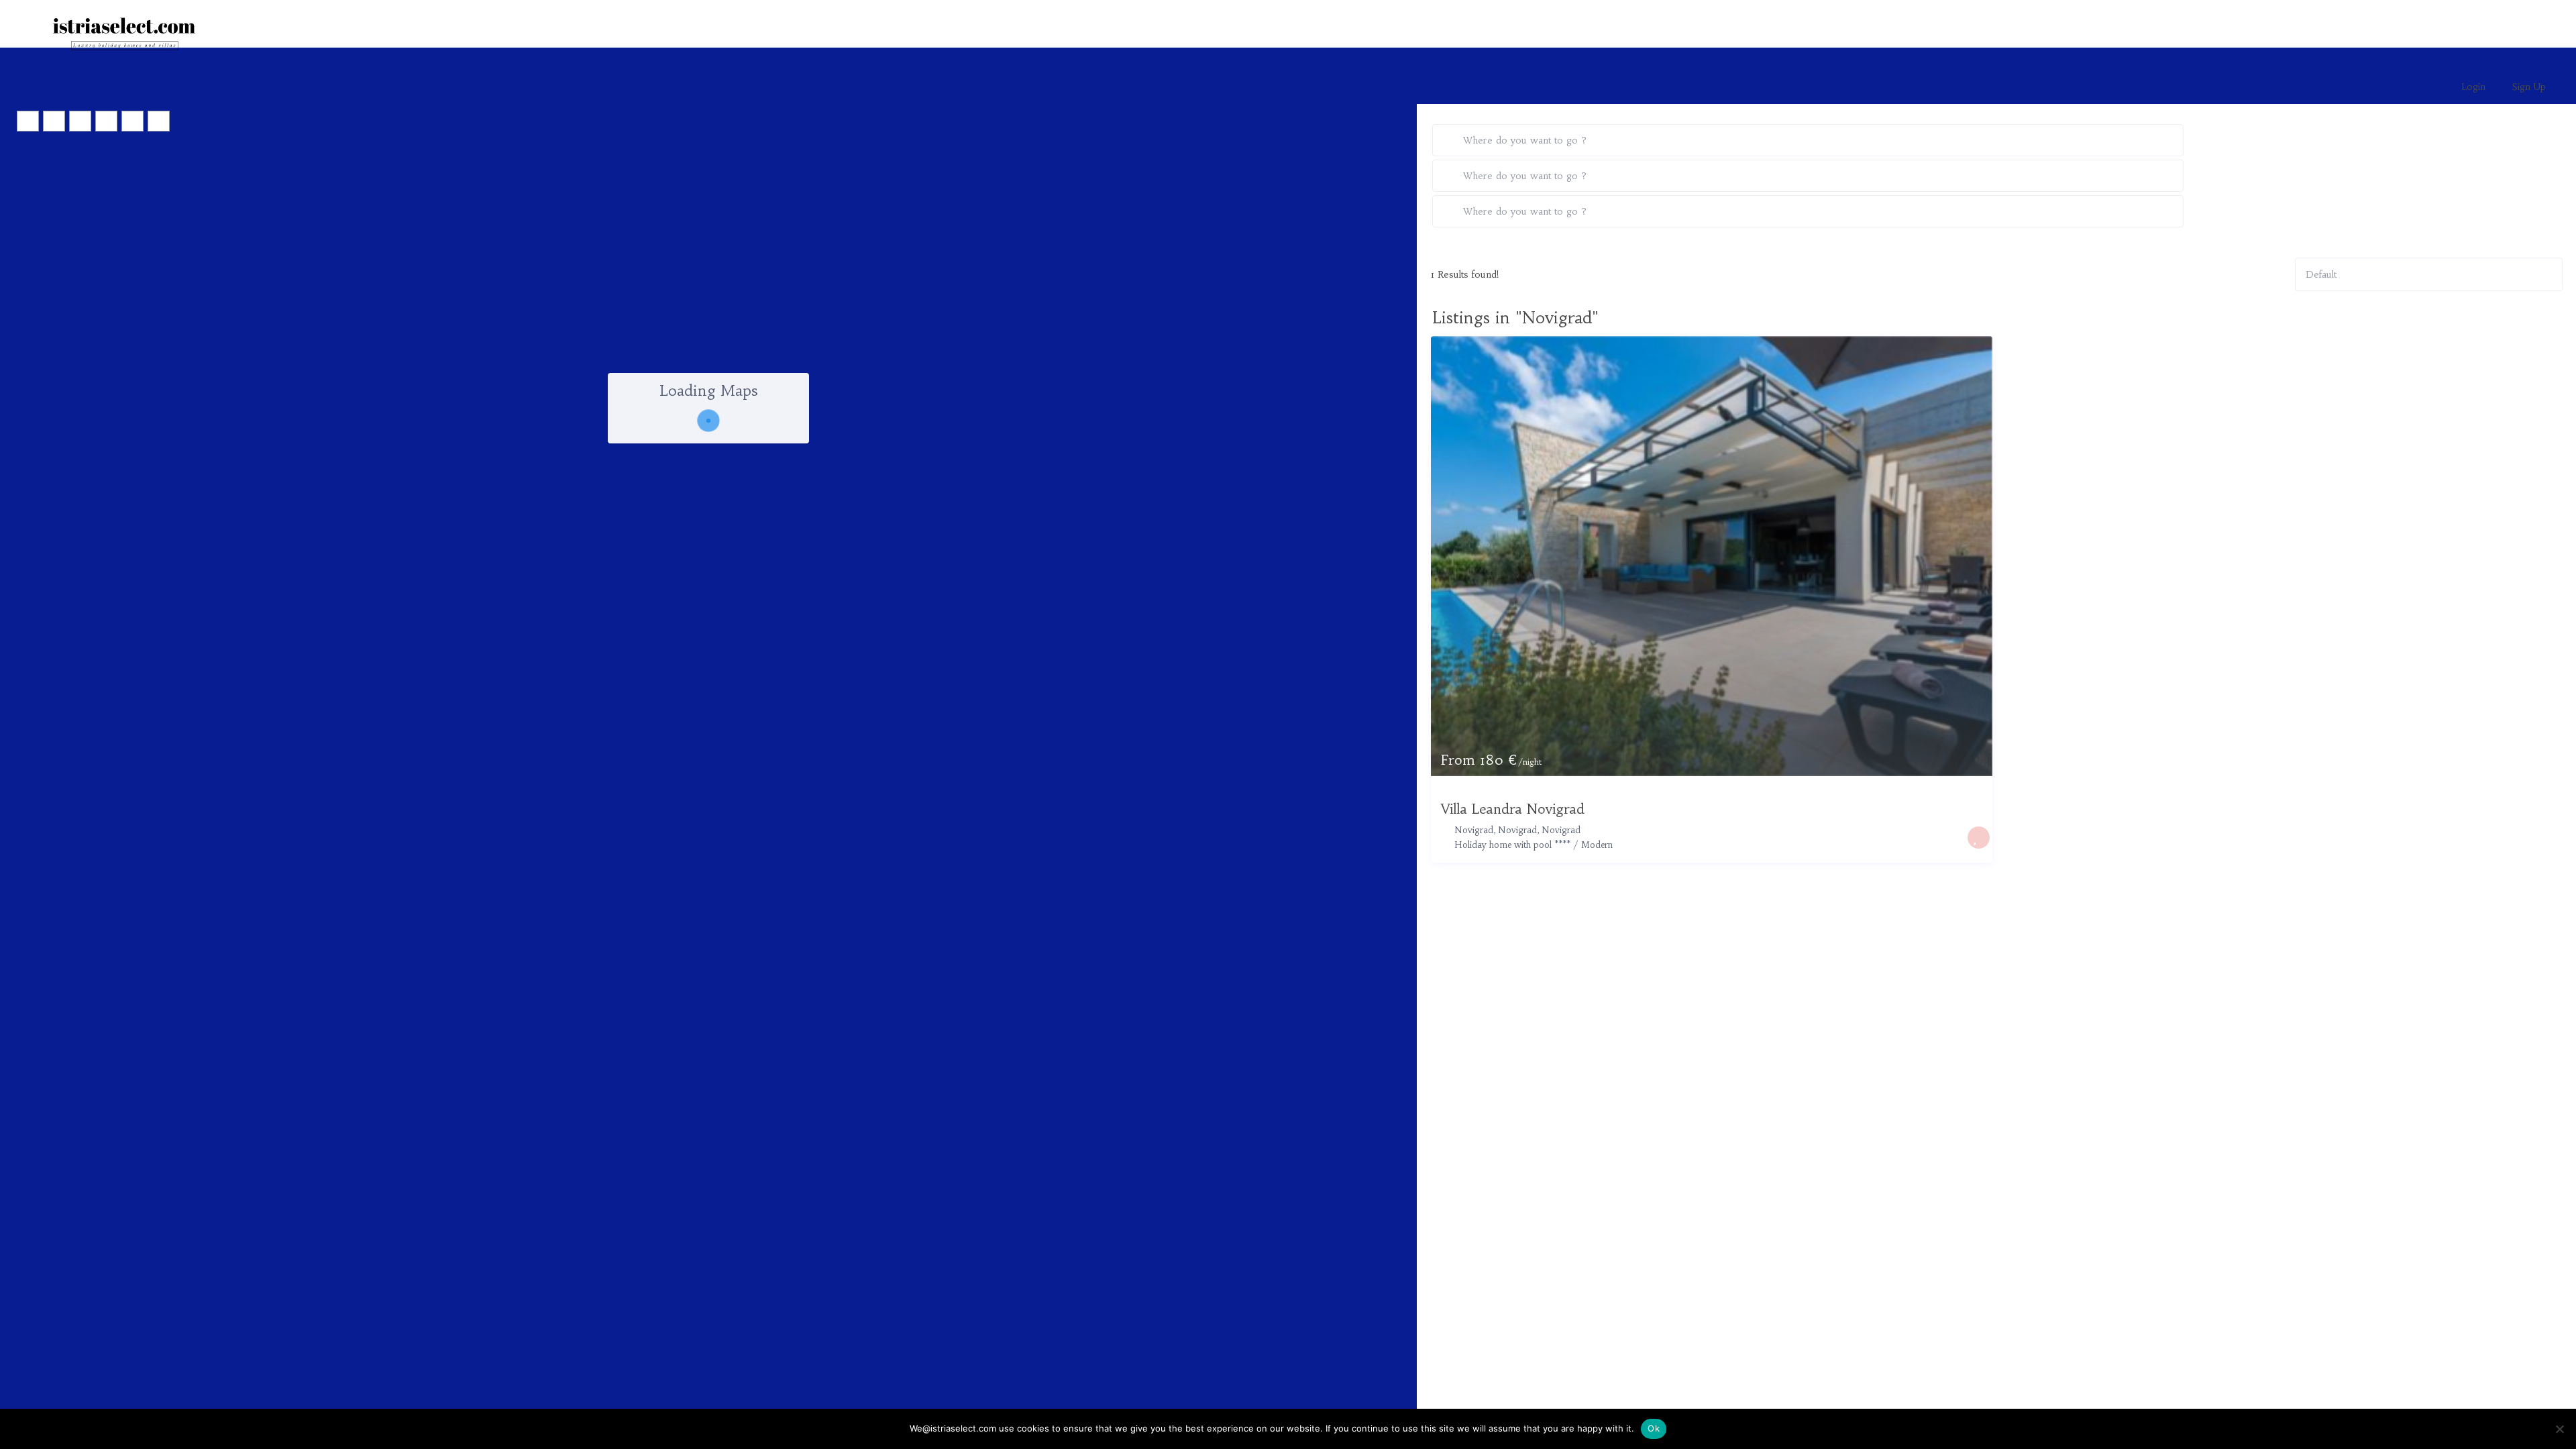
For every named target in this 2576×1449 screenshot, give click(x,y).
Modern (1597, 845)
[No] (2559, 1429)
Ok (1654, 1428)
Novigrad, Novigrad (1496, 830)
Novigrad (1561, 830)
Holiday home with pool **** (1512, 845)
